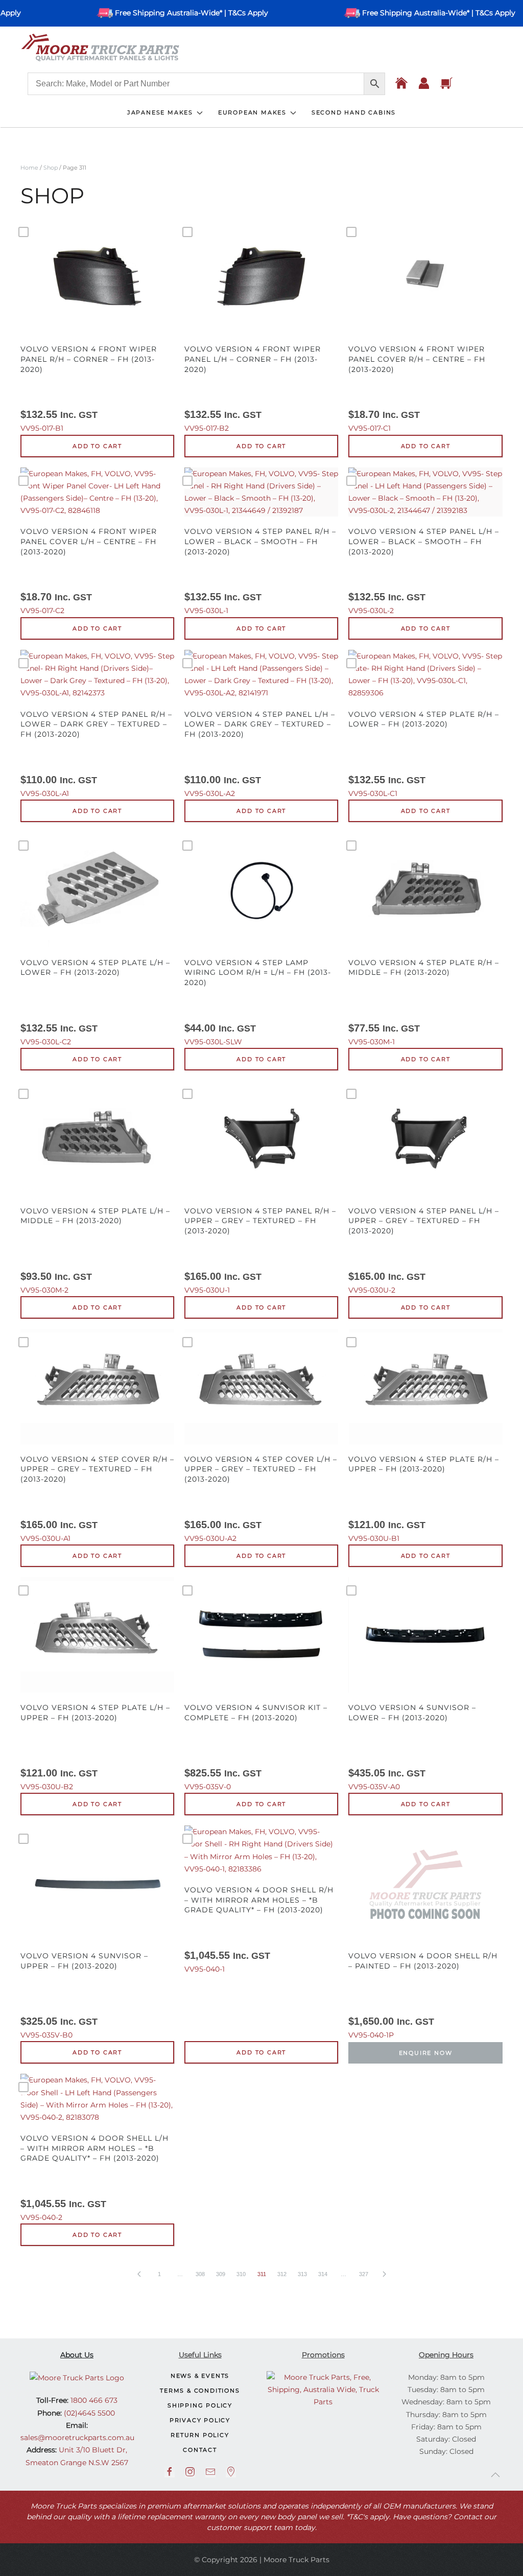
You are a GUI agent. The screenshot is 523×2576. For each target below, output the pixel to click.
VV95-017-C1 (417, 389)
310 (241, 2274)
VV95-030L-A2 (260, 754)
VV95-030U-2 (424, 1250)
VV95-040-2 (94, 2178)
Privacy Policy (200, 2420)
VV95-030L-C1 (424, 754)
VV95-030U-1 (260, 1250)
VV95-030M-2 (95, 1250)
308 (200, 2274)
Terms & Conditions (200, 2391)
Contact (200, 2450)
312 (282, 2274)
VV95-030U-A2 (261, 1499)
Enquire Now (426, 2053)
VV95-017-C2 (89, 571)
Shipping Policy (200, 2405)
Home (29, 168)
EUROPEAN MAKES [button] (252, 112)
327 (364, 2274)
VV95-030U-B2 (95, 1747)
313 (302, 2274)
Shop (51, 168)
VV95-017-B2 (253, 389)
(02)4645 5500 (88, 2413)
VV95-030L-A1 (96, 754)
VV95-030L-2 (424, 571)
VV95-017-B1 (89, 389)
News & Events (200, 2376)
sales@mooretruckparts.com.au (77, 2438)
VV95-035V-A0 (412, 1747)
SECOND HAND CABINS (354, 112)
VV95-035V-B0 (84, 1995)
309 (221, 2274)
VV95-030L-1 (260, 571)
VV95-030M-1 (424, 1002)
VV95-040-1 (259, 1929)
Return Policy (200, 2435)
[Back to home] (100, 48)
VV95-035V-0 (256, 1747)
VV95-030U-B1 (424, 1499)
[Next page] (384, 2274)
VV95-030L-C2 (95, 1002)
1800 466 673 (93, 2400)
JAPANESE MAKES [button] (160, 112)
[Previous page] (139, 2274)
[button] (495, 2475)
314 (323, 2274)
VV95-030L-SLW (258, 1002)
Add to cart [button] (97, 446)
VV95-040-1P (423, 1995)
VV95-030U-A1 (97, 1499)
